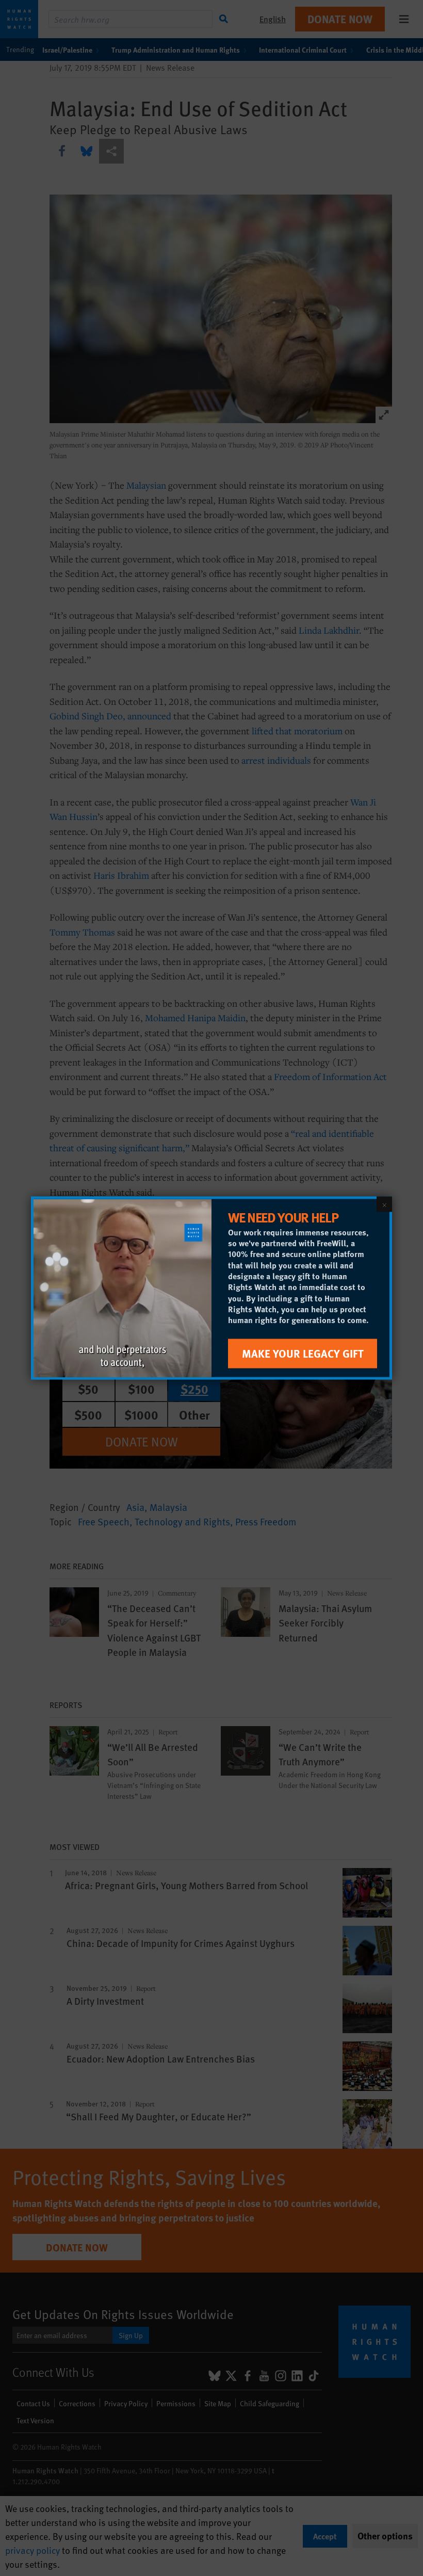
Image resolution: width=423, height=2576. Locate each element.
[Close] (384, 1204)
